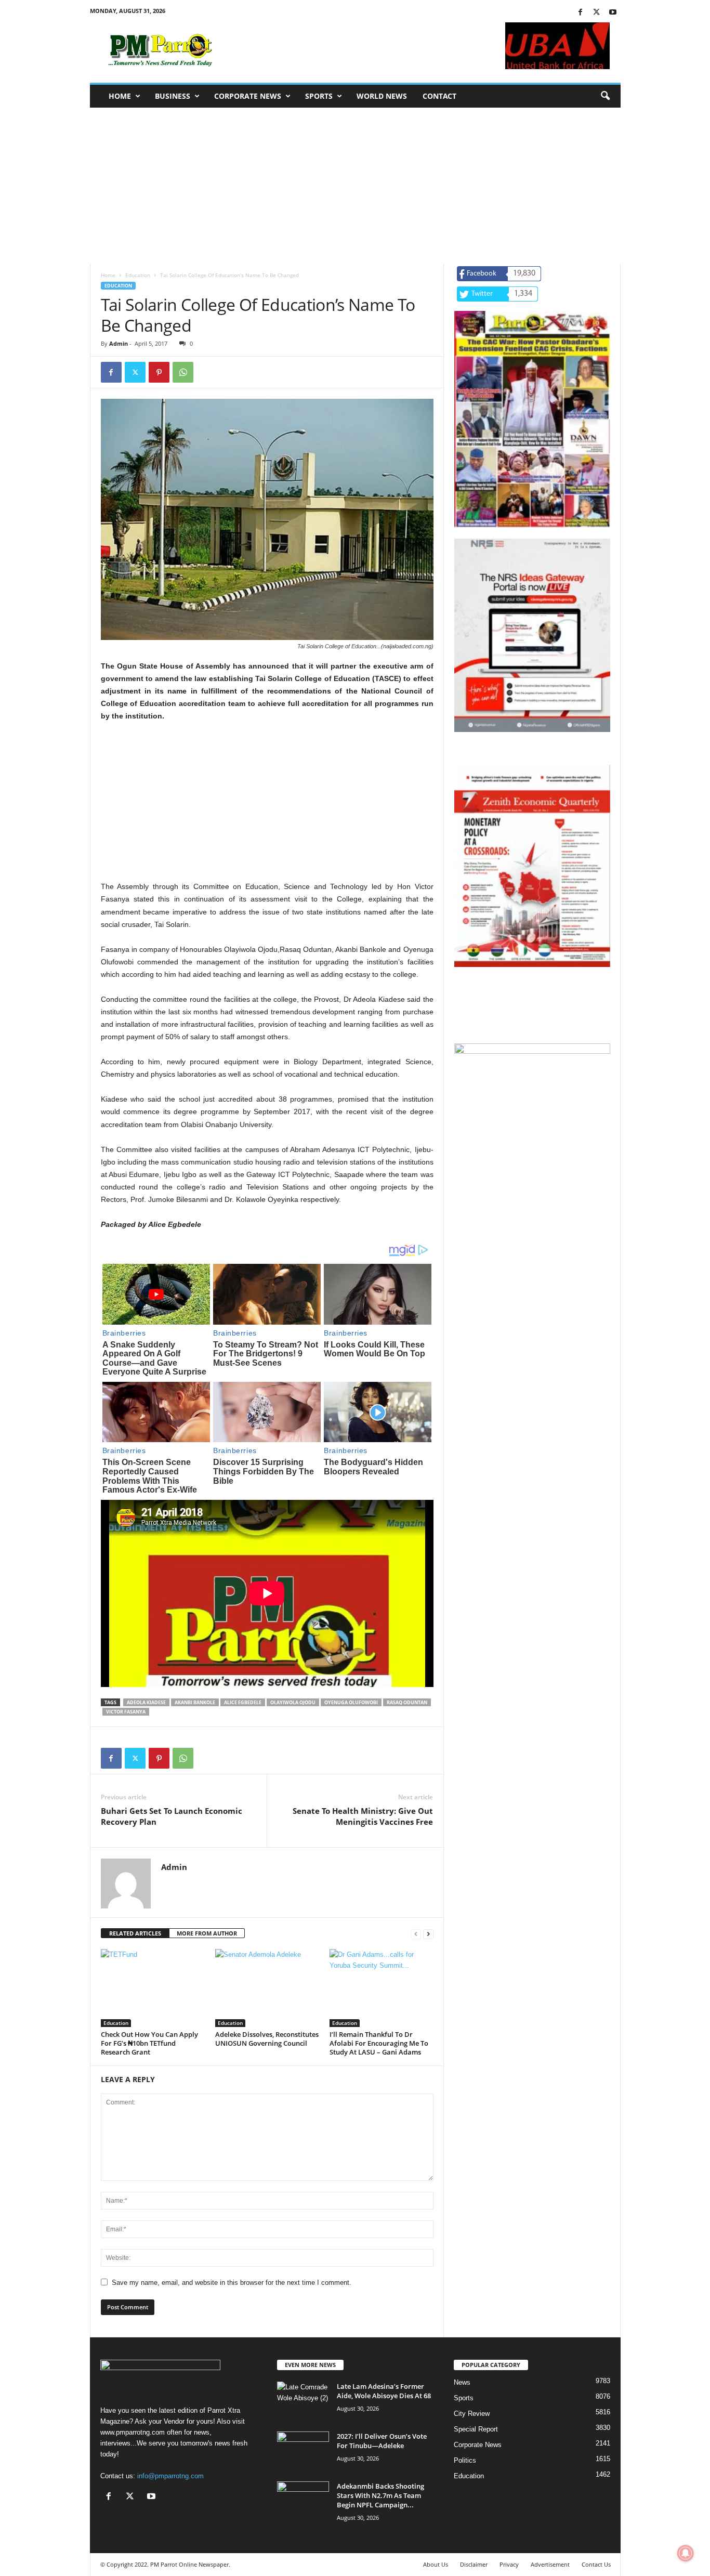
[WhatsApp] (183, 372)
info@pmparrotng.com (170, 2476)
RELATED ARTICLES (135, 1933)
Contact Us (596, 2564)
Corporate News (248, 96)
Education (138, 275)
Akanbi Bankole (195, 1702)
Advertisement (550, 2564)
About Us (436, 2564)
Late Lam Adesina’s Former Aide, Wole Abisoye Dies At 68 (384, 2391)
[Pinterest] (159, 372)
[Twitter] (597, 13)
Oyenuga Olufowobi (351, 1702)
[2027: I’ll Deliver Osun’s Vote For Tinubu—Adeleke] (303, 2451)
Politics (465, 2460)
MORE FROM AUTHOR (207, 1933)
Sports (319, 96)
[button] (605, 96)
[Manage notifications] (686, 2553)
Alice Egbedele (243, 1702)
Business (173, 96)
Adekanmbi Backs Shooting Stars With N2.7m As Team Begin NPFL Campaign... (380, 2495)
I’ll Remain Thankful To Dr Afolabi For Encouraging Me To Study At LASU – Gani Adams (379, 2043)
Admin (119, 343)
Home (120, 96)
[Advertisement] (355, 186)
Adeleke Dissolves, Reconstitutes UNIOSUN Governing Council (267, 2039)
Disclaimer (474, 2564)
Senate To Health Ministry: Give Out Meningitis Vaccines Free (363, 1816)
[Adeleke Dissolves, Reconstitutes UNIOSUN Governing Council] (267, 1988)
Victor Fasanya (126, 1712)
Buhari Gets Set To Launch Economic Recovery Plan (172, 1816)
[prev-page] (416, 1934)
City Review (472, 2414)
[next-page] (428, 1934)
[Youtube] (613, 13)
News (462, 2382)
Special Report (476, 2429)
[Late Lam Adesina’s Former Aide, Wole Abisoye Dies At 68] (303, 2401)
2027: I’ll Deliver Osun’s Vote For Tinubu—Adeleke (382, 2441)
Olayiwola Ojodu (293, 1702)
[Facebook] (581, 13)
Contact (439, 96)
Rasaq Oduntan (407, 1702)
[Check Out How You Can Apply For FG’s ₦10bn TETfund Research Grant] (153, 1988)
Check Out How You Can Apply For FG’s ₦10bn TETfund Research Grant (149, 2043)
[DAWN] (532, 1122)
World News (382, 96)
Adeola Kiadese (146, 1702)
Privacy (509, 2564)
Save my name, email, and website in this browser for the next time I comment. (232, 2283)
